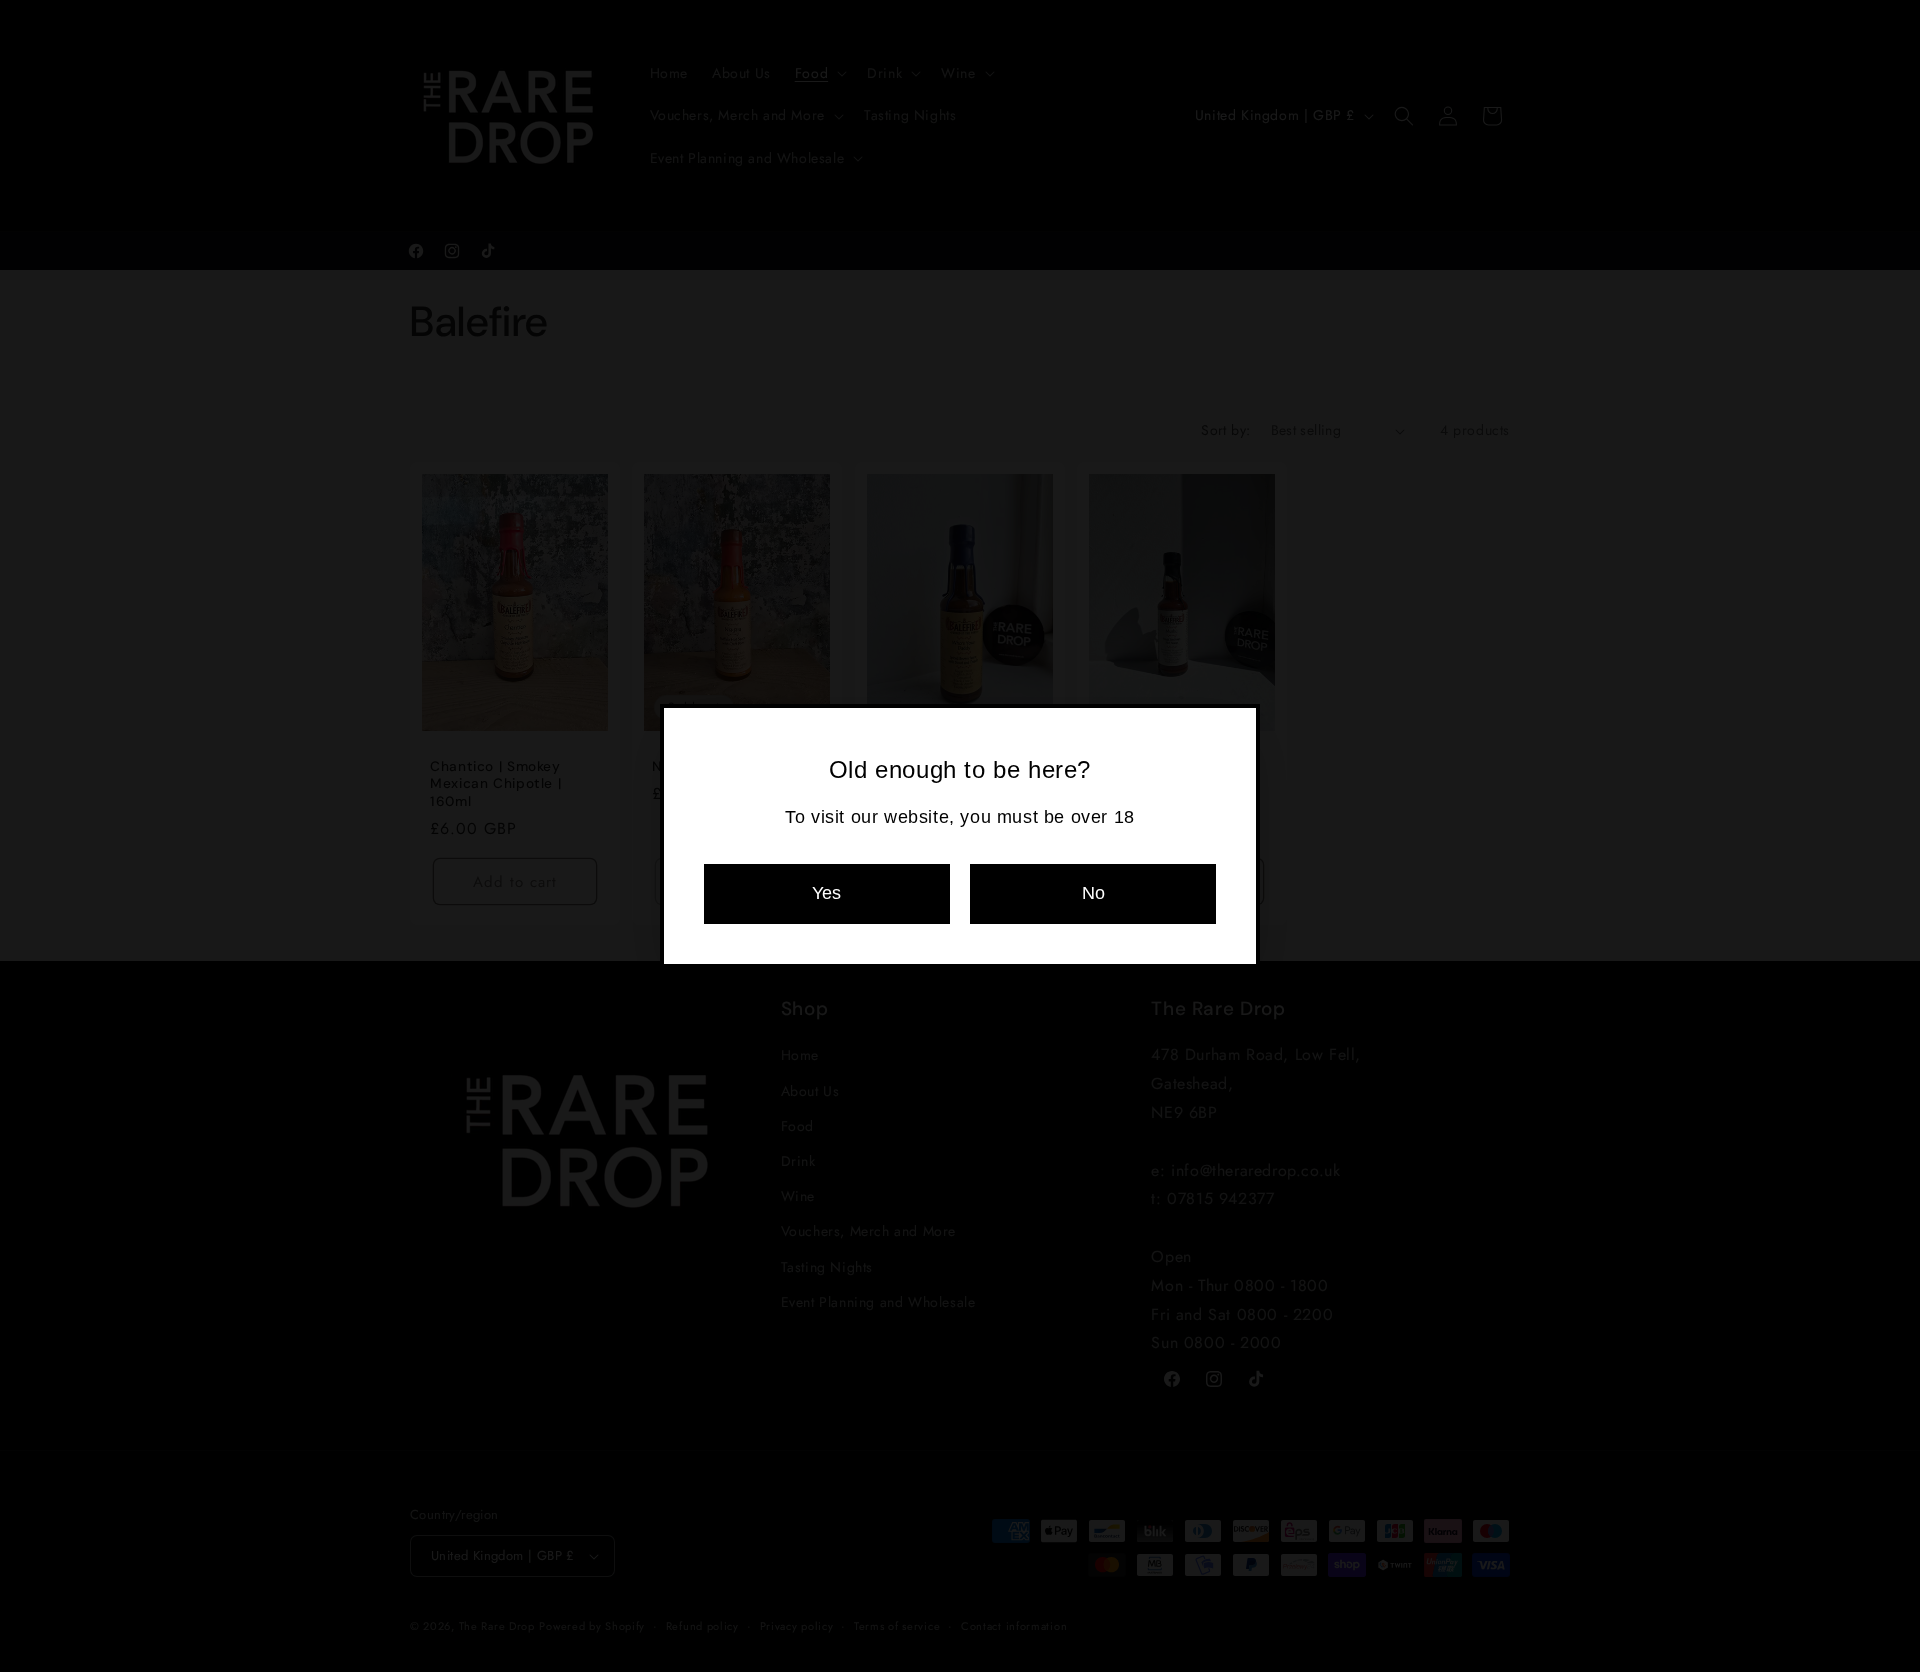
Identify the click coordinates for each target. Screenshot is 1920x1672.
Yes (826, 893)
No (1093, 893)
